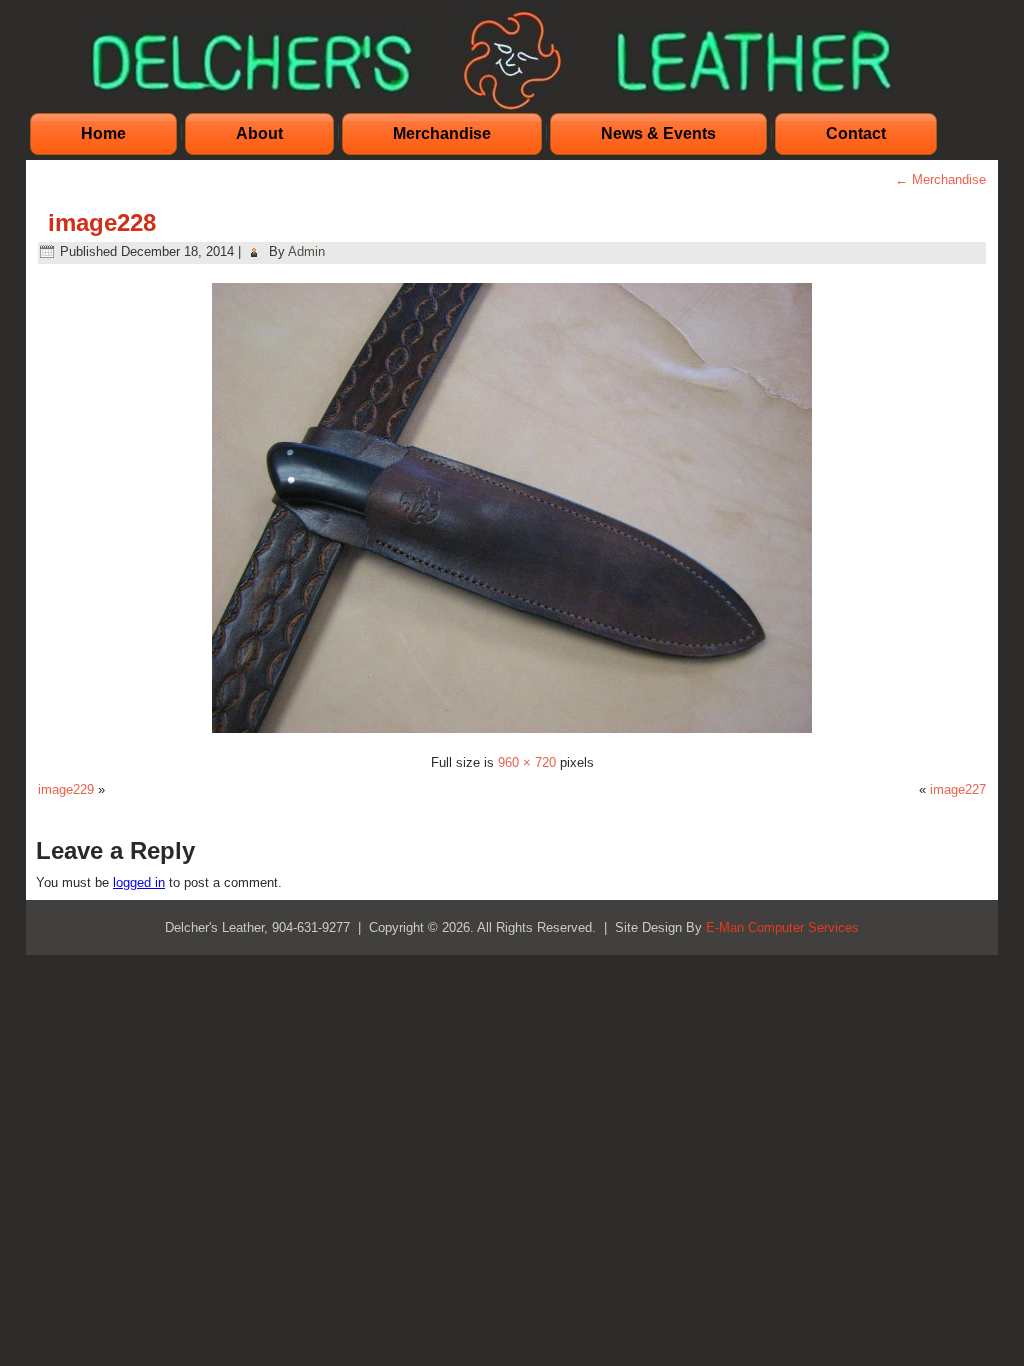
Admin (306, 251)
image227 (958, 789)
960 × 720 (527, 762)
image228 (102, 222)
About (259, 133)
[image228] (512, 735)
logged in (139, 882)
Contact (856, 133)
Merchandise (442, 133)
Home (103, 133)
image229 (66, 789)
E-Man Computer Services (782, 927)
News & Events (658, 133)
